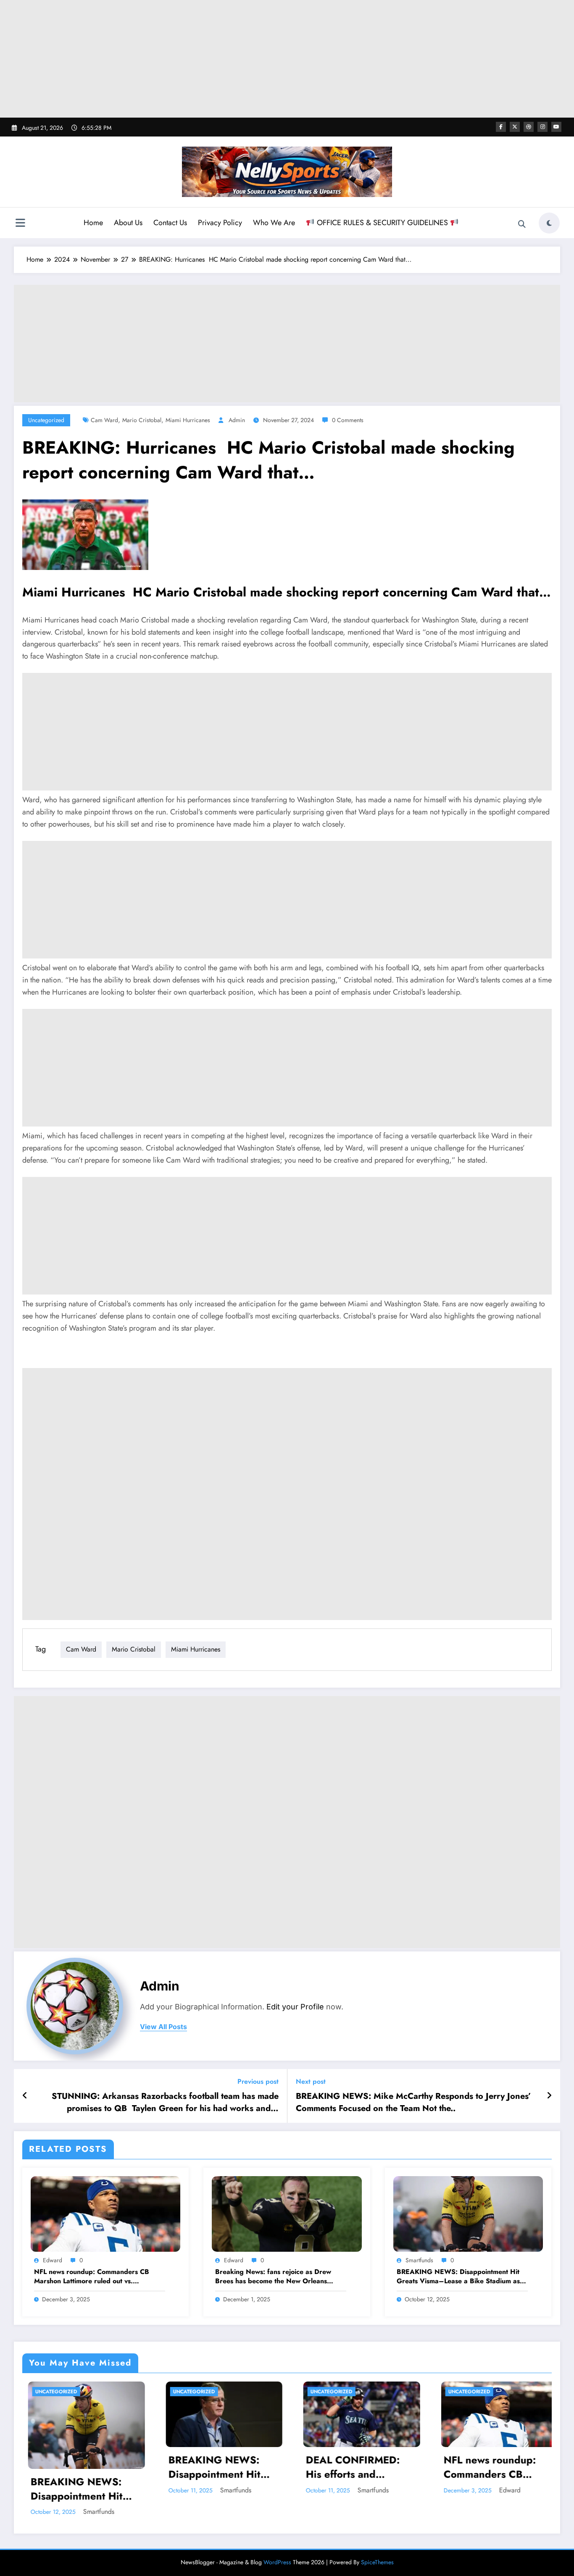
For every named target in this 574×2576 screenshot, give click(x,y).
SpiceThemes (377, 2554)
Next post (311, 2081)
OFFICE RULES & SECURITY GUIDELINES (382, 223)
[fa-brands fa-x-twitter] (515, 127)
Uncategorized (46, 420)
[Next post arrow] (549, 2096)
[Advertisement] (287, 59)
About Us (128, 223)
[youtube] (556, 127)
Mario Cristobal (142, 420)
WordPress (277, 2554)
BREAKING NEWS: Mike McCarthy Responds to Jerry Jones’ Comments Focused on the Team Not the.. (413, 2102)
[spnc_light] (549, 223)
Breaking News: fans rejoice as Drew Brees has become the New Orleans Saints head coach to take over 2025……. (280, 2277)
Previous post (258, 2081)
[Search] (522, 224)
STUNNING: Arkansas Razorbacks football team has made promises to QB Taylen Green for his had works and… (165, 2102)
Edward (53, 2260)
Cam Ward (104, 420)
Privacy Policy (220, 223)
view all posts (163, 2027)
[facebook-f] (501, 127)
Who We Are (274, 223)
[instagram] (542, 127)
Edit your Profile (295, 2007)
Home (93, 223)
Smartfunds (419, 2260)
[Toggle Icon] (20, 224)
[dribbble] (529, 127)
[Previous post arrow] (25, 2096)
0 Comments (348, 420)
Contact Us (170, 223)
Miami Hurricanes (188, 420)
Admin (237, 420)
